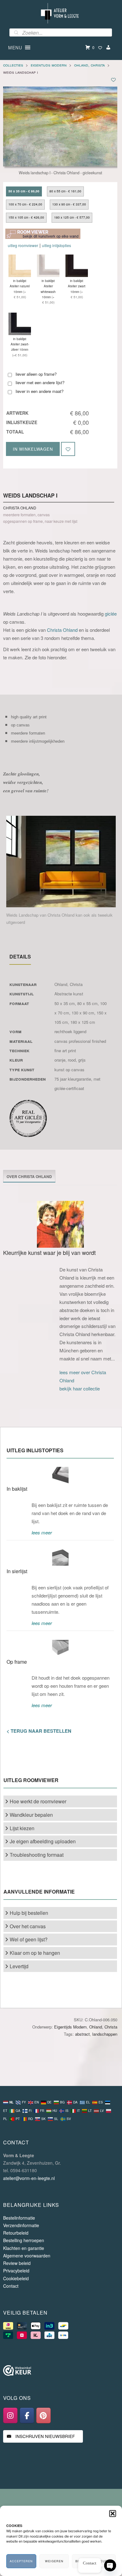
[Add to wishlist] (113, 79)
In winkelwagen (33, 449)
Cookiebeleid (16, 2278)
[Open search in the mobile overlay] (61, 32)
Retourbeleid (16, 2233)
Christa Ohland (62, 630)
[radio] (24, 191)
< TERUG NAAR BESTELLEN (39, 1731)
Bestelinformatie (19, 2218)
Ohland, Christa (89, 65)
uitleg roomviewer (23, 245)
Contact (11, 2286)
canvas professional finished (80, 1041)
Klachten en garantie (24, 2248)
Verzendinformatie (21, 2225)
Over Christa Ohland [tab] (29, 1177)
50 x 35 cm (65, 1003)
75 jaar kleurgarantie (73, 1079)
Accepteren (21, 2561)
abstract (82, 2034)
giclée (111, 614)
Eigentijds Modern (49, 65)
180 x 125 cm (83, 1022)
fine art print (65, 1050)
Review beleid (17, 2263)
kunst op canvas (69, 1070)
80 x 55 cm (87, 1003)
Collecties (13, 65)
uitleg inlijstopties (56, 245)
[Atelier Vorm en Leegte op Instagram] (10, 2415)
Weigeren (54, 2561)
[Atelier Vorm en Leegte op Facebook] (27, 2415)
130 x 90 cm (83, 1013)
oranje (60, 1060)
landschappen (105, 2034)
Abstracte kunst (69, 994)
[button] (113, 2514)
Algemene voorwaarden (27, 2256)
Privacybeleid (16, 2271)
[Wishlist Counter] (100, 47)
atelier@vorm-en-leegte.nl (29, 2178)
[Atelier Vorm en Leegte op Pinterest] (43, 2415)
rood (72, 1060)
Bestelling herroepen (24, 2240)
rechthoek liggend (70, 1031)
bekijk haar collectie (80, 1388)
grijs (82, 1060)
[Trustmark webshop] (17, 2372)
